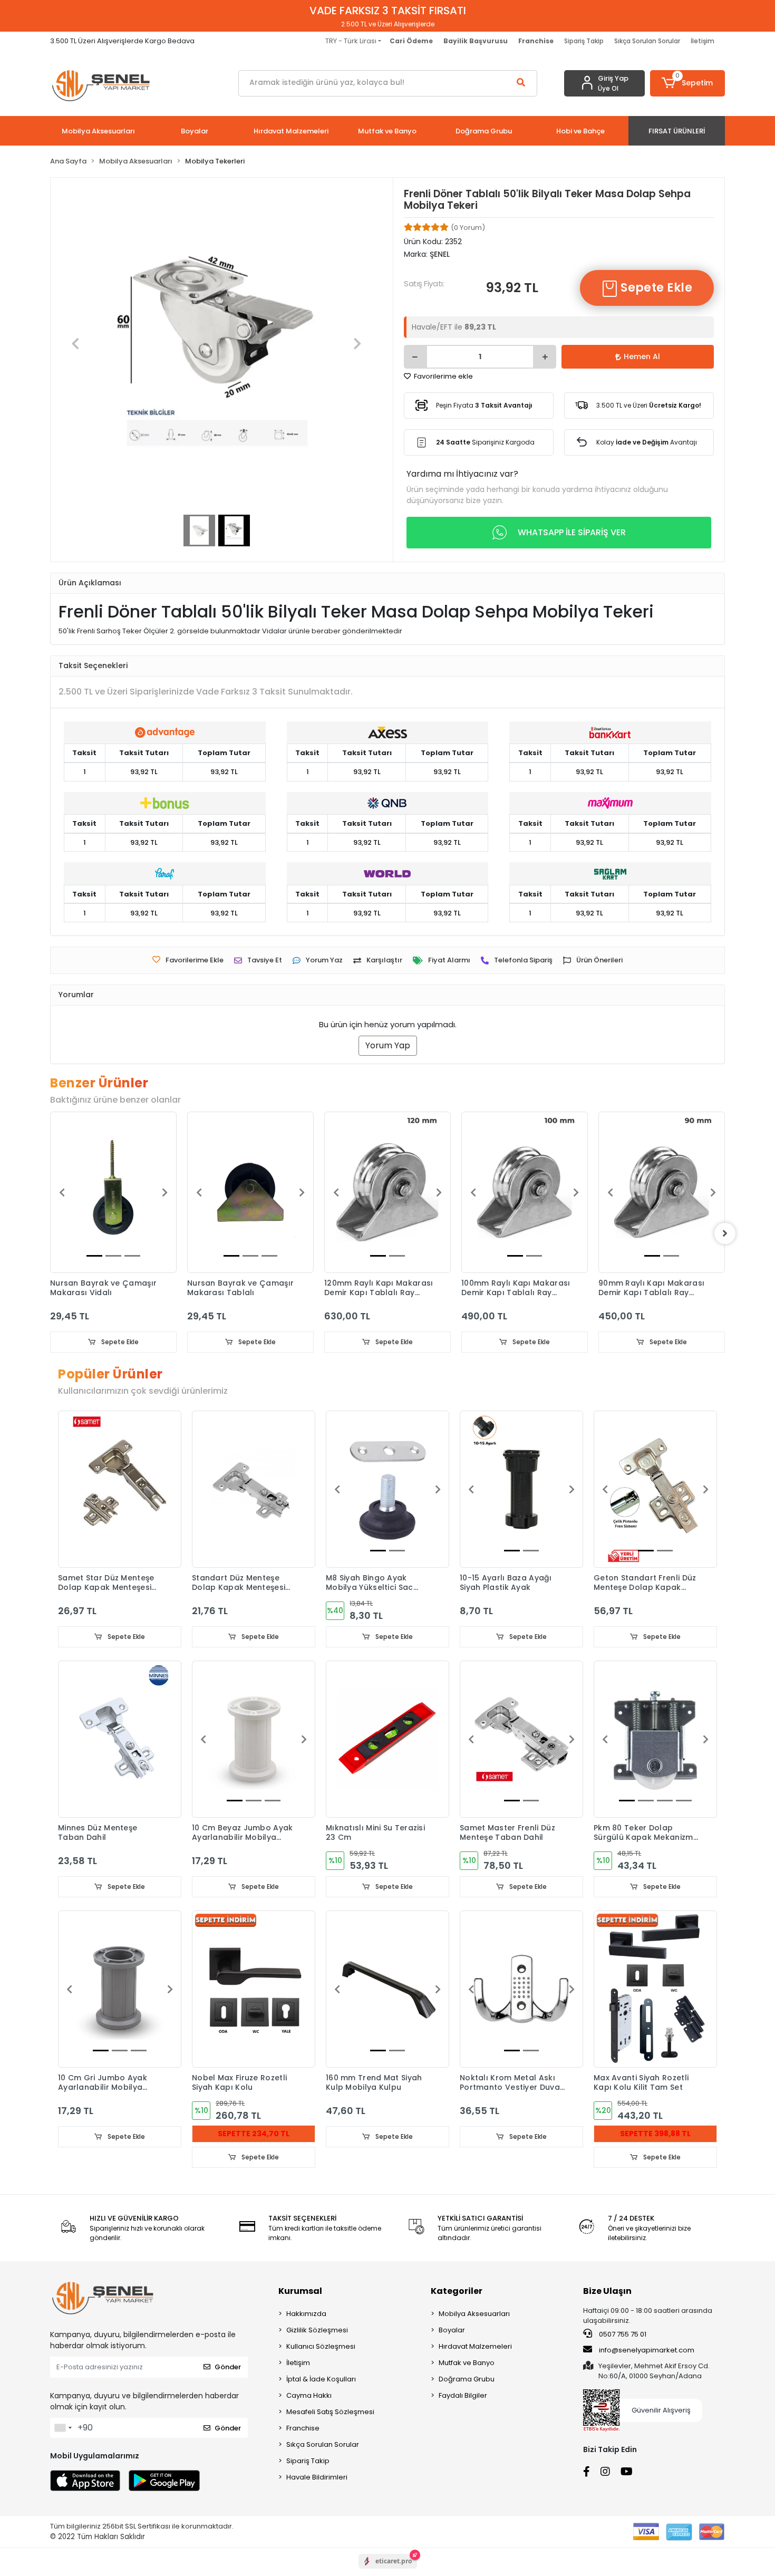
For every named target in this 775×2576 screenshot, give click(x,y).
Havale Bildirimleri (317, 2477)
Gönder (228, 2367)
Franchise (303, 2428)
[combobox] (63, 2428)
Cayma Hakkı (309, 2395)
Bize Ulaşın (607, 2291)
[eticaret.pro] (388, 2570)
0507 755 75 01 (622, 2334)
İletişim (703, 41)
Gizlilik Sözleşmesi (317, 2330)
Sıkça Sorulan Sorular (647, 41)
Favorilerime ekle (443, 376)
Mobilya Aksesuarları (474, 2314)
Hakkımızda (306, 2314)
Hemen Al (642, 356)
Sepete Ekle (655, 288)
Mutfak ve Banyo (467, 2363)
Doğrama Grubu (467, 2379)
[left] (50, 1233)
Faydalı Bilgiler (463, 2395)
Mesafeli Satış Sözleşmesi (330, 2412)
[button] (688, 83)
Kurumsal (300, 2291)
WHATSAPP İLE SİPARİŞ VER (572, 532)
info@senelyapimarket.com (646, 2350)
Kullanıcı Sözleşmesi (321, 2346)
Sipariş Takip (584, 41)
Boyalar (452, 2330)
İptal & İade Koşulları (321, 2379)
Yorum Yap (388, 1045)
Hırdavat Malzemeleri (475, 2346)
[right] (725, 1233)
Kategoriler (457, 2291)
